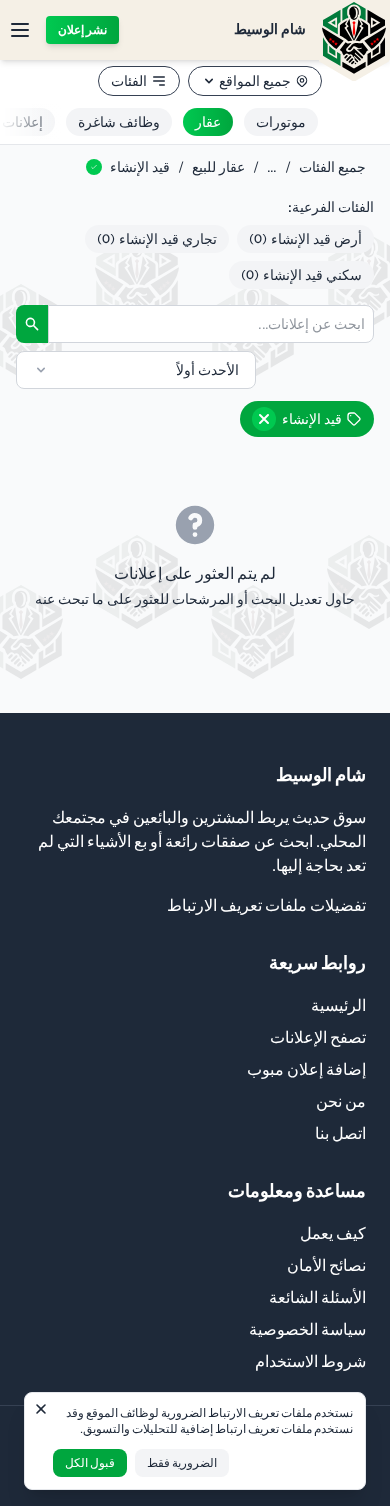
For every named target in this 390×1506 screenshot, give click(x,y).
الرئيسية (338, 1005)
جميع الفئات (332, 167)
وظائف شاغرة (119, 122)
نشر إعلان (82, 29)
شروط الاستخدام (310, 1361)
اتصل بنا (340, 1133)
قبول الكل (90, 1462)
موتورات (281, 122)
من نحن (341, 1101)
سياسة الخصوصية (307, 1329)
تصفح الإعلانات (318, 1037)
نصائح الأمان (326, 1265)
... (272, 167)
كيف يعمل (333, 1233)
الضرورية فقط (182, 1462)
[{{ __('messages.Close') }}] (41, 1409)
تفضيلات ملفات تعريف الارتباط (266, 905)
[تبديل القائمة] (20, 30)
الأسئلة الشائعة (317, 1297)
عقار (208, 122)
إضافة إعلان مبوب (306, 1069)
